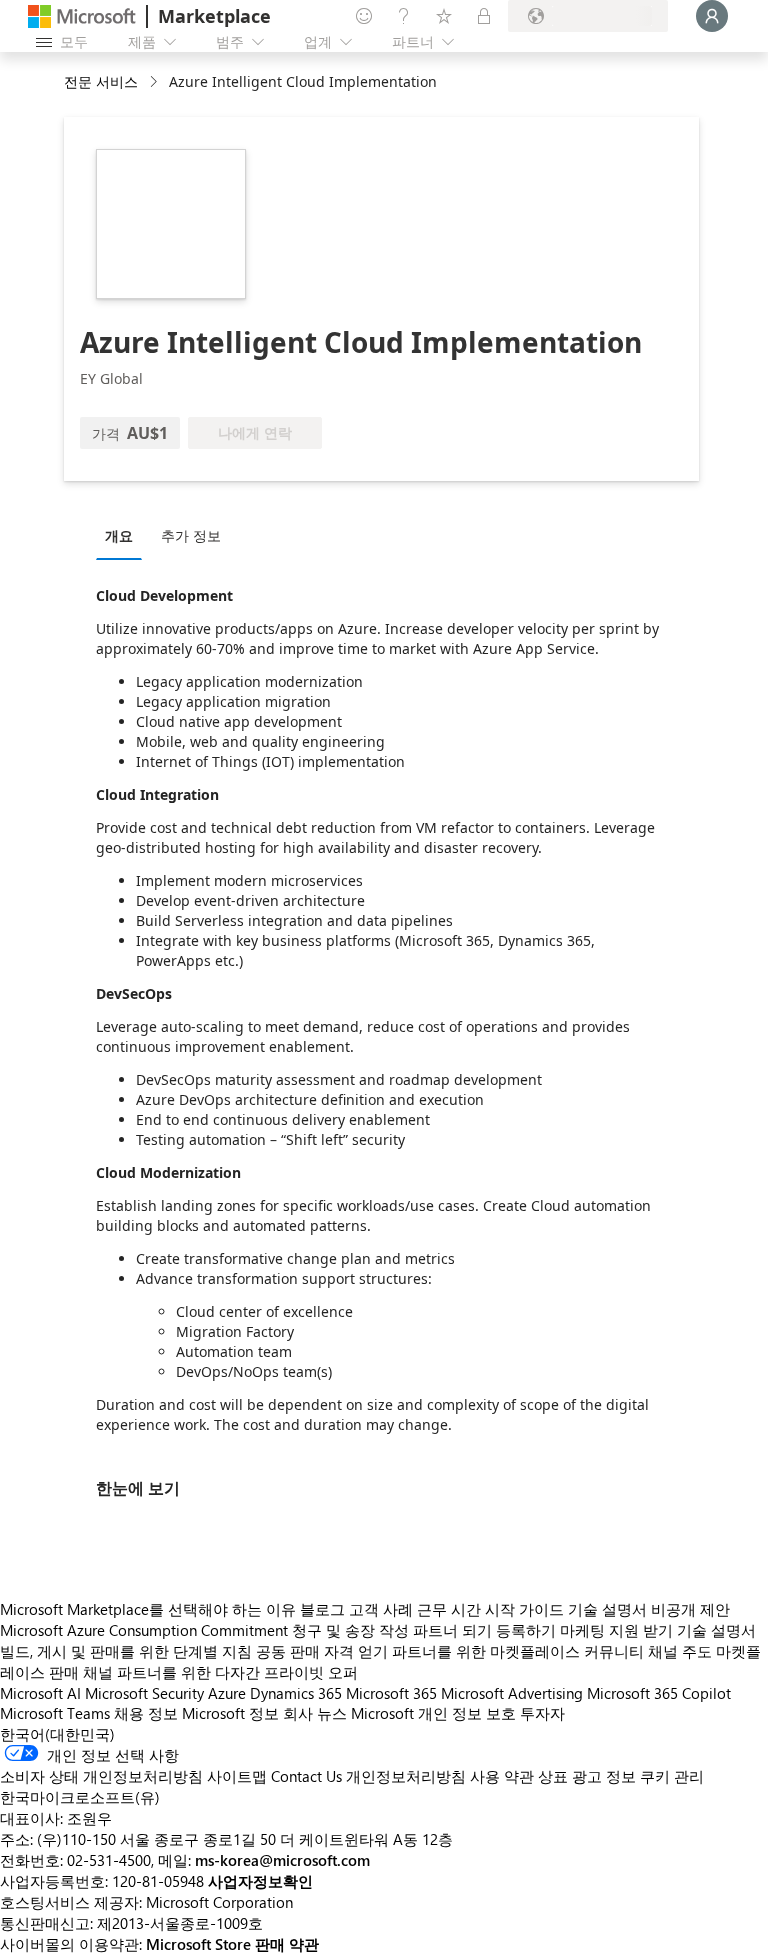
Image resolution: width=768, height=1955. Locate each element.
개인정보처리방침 (406, 1776)
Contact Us (306, 1776)
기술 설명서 (607, 1609)
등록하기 (526, 1630)
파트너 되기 (452, 1630)
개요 (119, 535)
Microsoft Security (144, 1693)
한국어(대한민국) (57, 1734)
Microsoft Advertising (512, 1693)
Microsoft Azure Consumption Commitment (146, 1630)
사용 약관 (502, 1776)
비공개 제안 (690, 1609)
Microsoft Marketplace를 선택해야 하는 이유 (148, 1609)
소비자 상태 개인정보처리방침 (101, 1776)
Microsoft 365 (391, 1693)
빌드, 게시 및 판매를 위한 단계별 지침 (126, 1651)
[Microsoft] (82, 16)
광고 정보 (604, 1776)
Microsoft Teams (55, 1713)
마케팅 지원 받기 (616, 1630)
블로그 (322, 1609)
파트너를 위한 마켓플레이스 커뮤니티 (518, 1651)
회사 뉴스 (315, 1713)
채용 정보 (146, 1713)
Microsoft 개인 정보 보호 (433, 1713)
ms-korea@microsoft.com (282, 1860)
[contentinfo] (155, 82)
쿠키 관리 (672, 1776)
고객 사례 (381, 1609)
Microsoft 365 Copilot (659, 1693)
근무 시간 (449, 1609)
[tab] (124, 535)
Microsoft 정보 (230, 1713)
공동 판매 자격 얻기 (322, 1651)
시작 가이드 (524, 1609)
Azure (227, 1693)
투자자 (542, 1713)
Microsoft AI (40, 1693)
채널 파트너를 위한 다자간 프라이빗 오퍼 (220, 1672)
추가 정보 (191, 535)
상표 (553, 1776)
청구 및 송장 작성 (350, 1630)
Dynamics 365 (296, 1693)
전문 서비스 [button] (101, 81)
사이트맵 (237, 1776)
